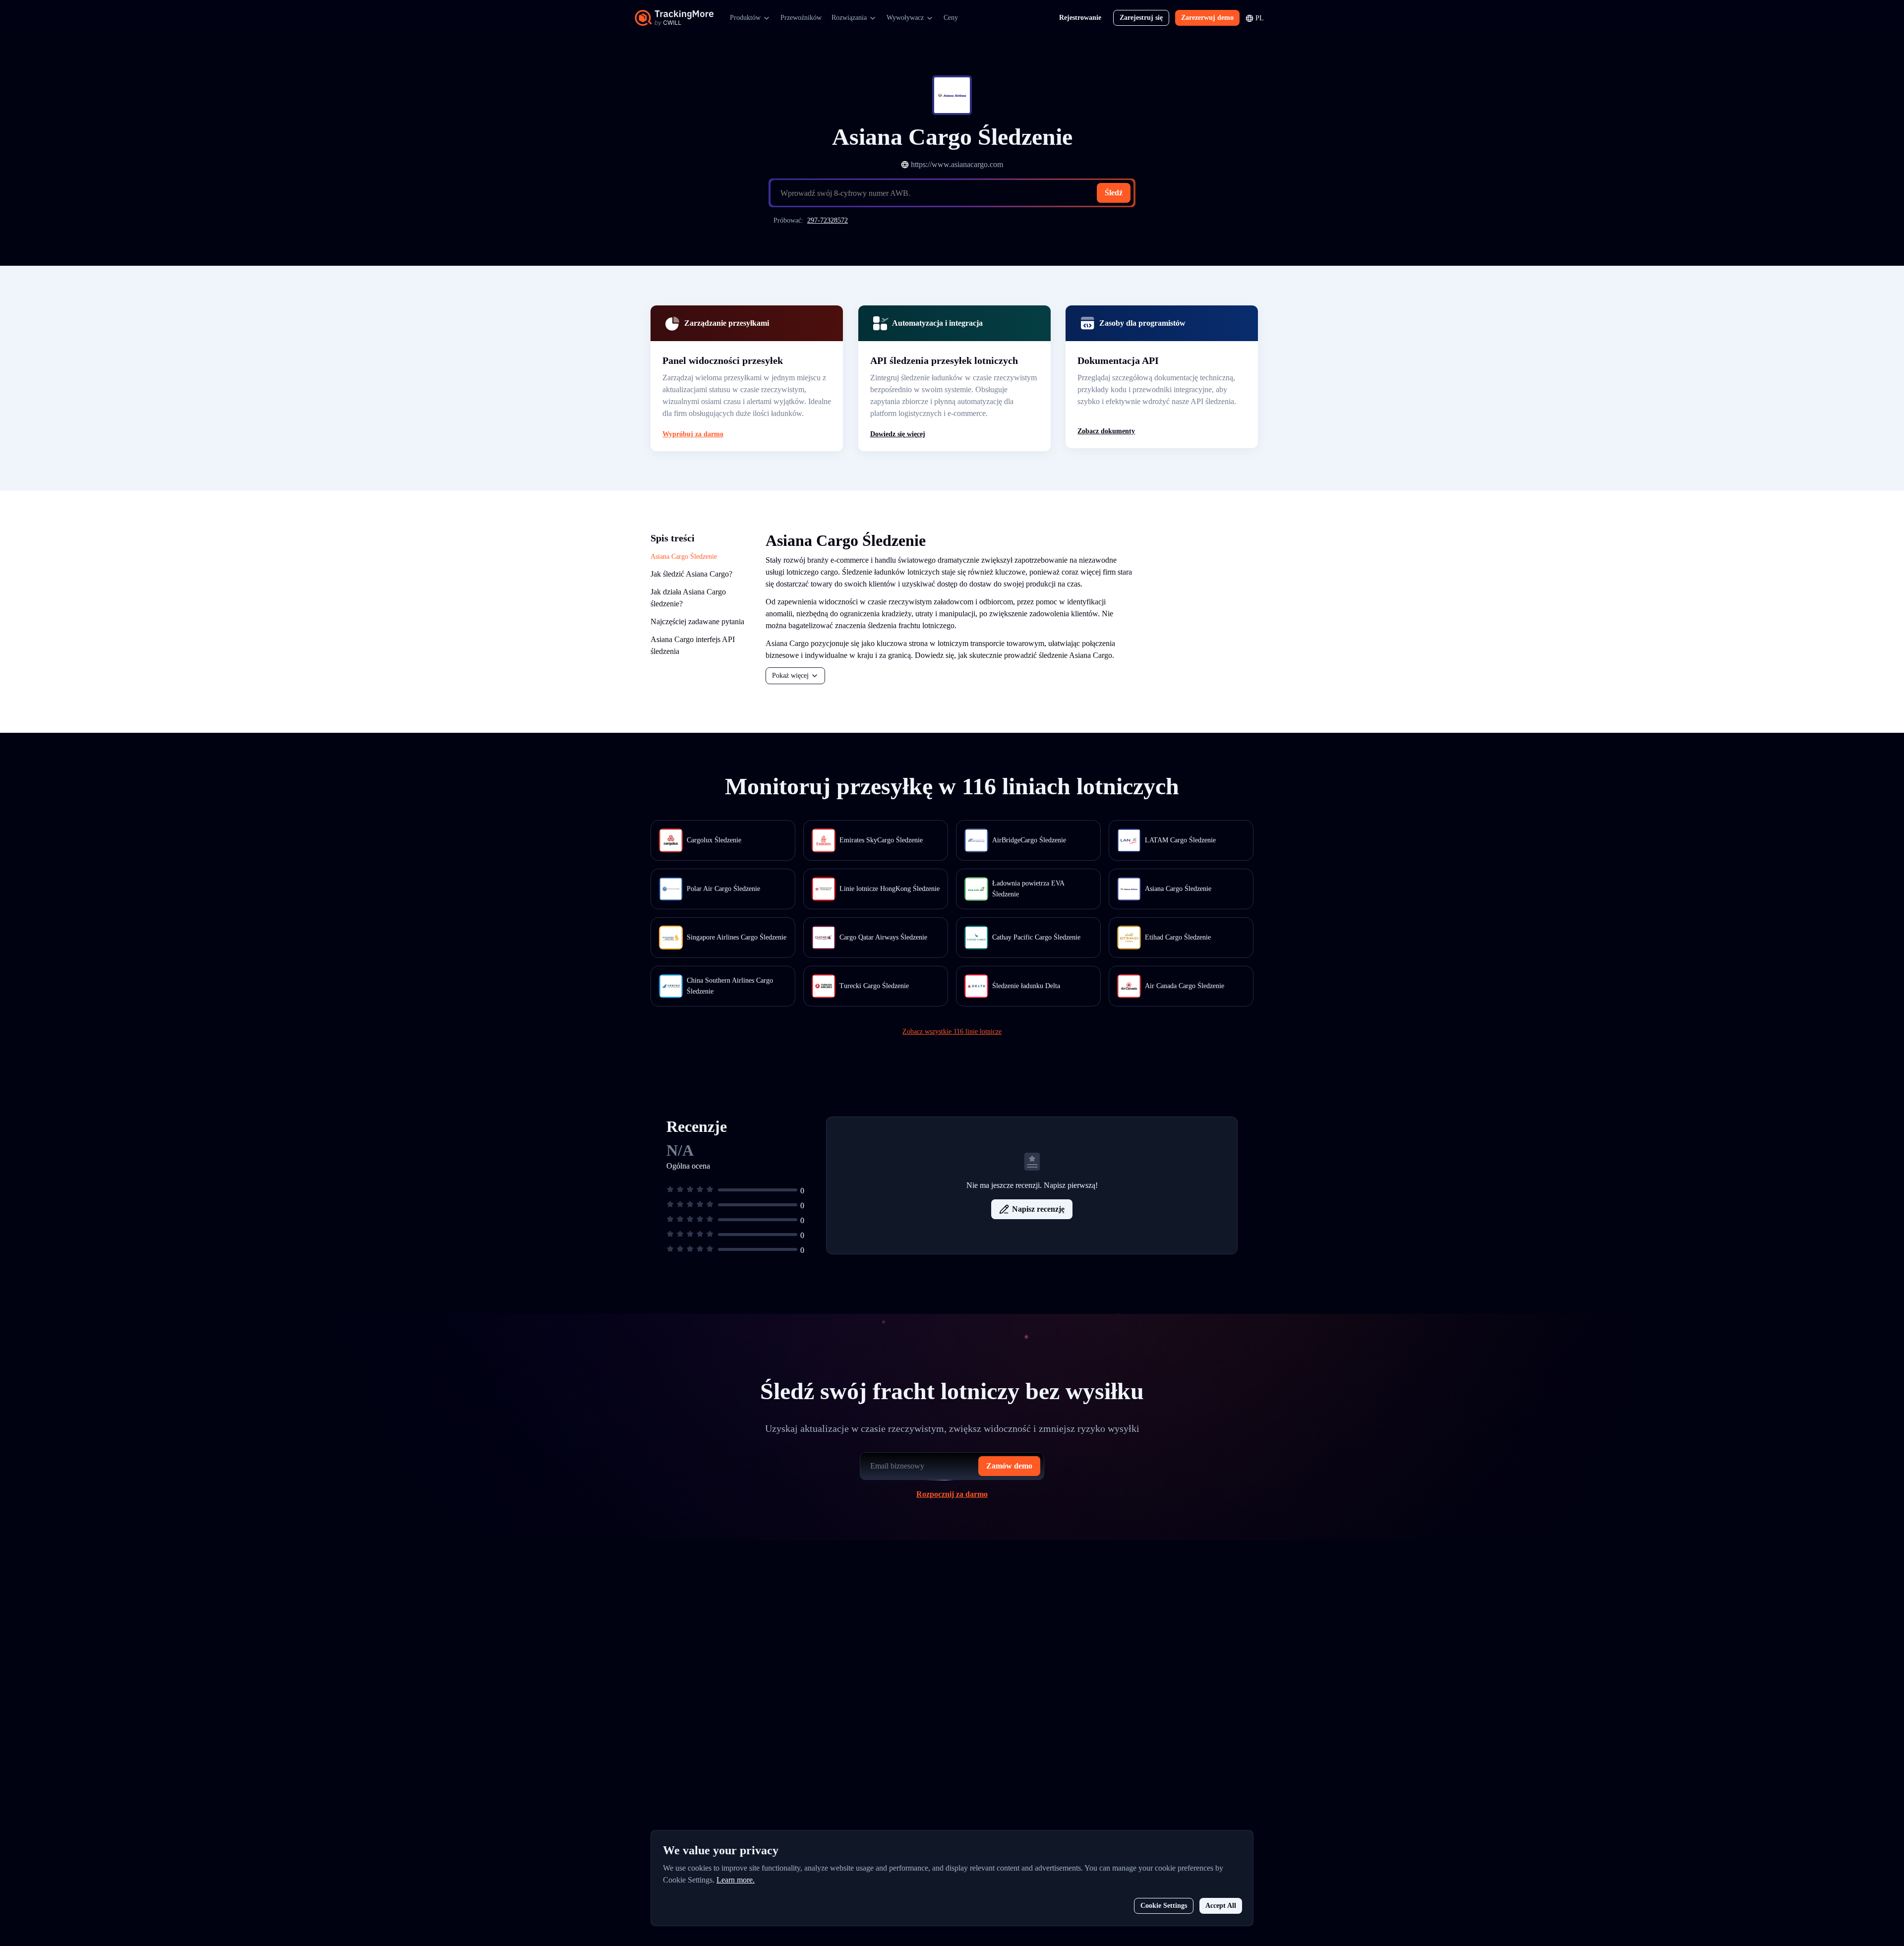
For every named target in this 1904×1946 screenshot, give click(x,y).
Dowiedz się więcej (898, 434)
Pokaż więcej (790, 676)
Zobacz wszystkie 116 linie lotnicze (952, 1032)
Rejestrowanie (1080, 18)
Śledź (1114, 193)
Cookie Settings (1164, 1906)
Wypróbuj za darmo (693, 434)
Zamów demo (1009, 1466)
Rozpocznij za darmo (952, 1494)
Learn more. (736, 1880)
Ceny (951, 18)
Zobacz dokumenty (1106, 431)
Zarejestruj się (1141, 18)
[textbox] (956, 193)
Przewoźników (801, 18)
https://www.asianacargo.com (957, 164)
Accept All (1221, 1906)
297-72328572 (828, 220)
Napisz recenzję (1038, 1209)
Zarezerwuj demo (1207, 18)
